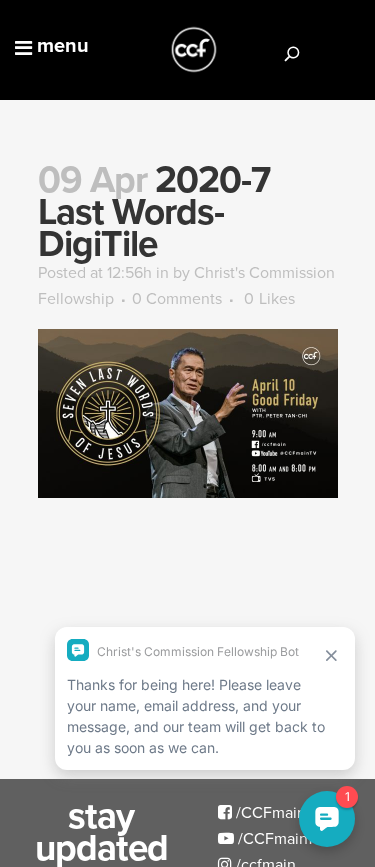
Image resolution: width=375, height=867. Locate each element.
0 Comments (177, 298)
